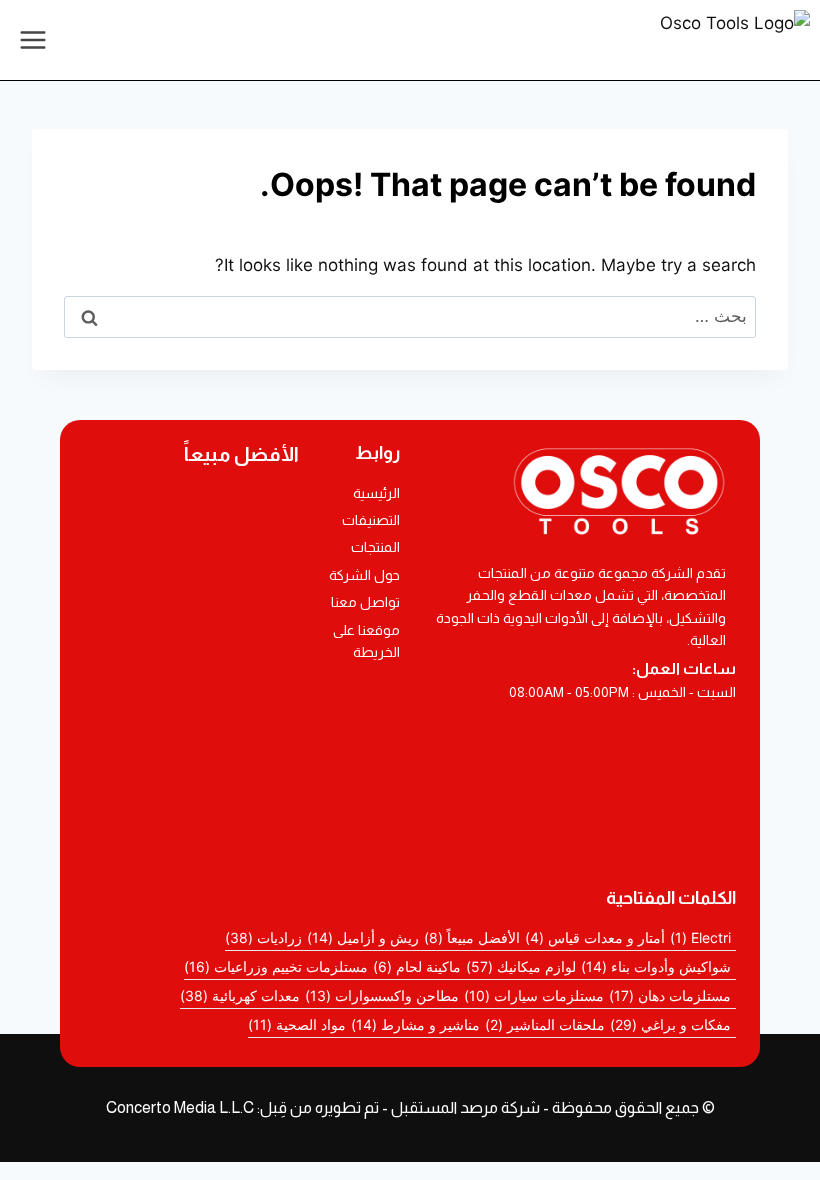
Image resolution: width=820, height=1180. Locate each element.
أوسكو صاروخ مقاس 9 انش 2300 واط (191, 758)
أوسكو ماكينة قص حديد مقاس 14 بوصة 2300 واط (191, 700)
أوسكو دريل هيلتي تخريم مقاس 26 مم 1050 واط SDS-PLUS (192, 823)
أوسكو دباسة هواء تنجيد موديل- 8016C (192, 646)
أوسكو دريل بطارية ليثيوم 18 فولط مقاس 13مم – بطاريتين (191, 523)
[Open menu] (33, 39)
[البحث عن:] (410, 316)
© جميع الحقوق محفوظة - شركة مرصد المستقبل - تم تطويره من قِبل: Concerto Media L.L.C (410, 1107)
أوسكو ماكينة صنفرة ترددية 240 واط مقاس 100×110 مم (192, 591)
